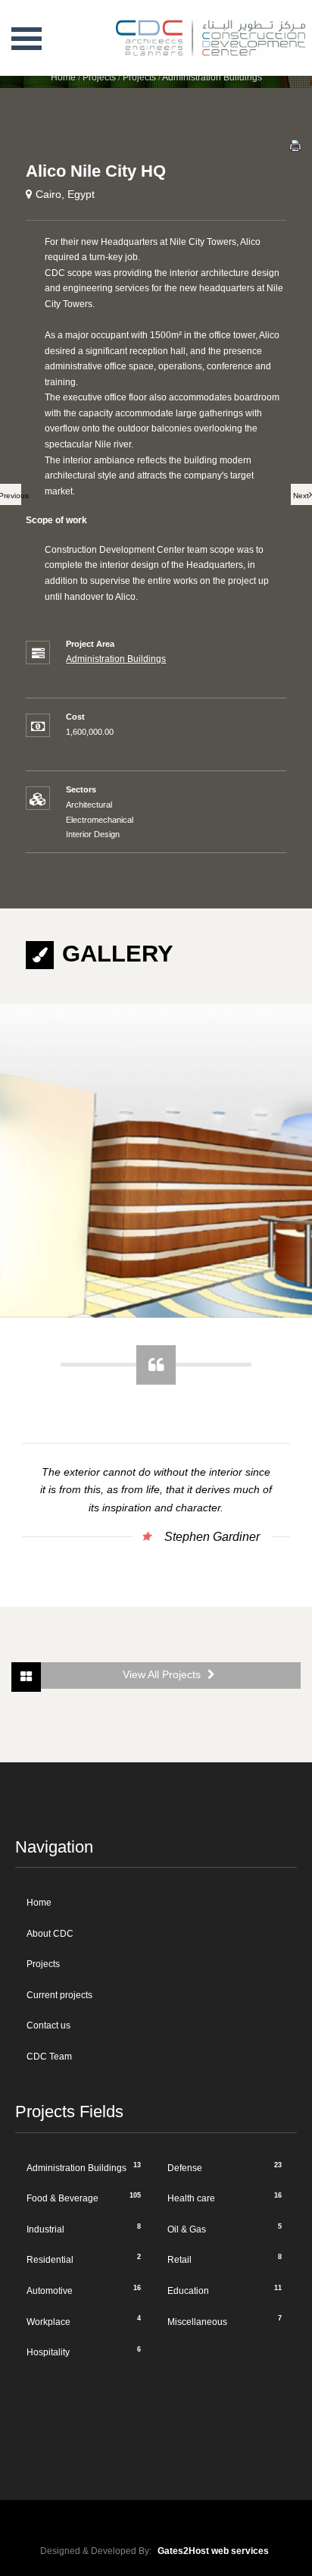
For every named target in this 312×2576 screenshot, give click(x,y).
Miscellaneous (225, 2320)
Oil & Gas (225, 2229)
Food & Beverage (84, 2198)
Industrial (84, 2229)
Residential (84, 2259)
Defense (225, 2167)
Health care (225, 2198)
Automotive (84, 2290)
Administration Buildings (116, 659)
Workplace (84, 2320)
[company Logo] (198, 19)
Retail (225, 2259)
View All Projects (163, 1675)
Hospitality (84, 2352)
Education (225, 2290)
